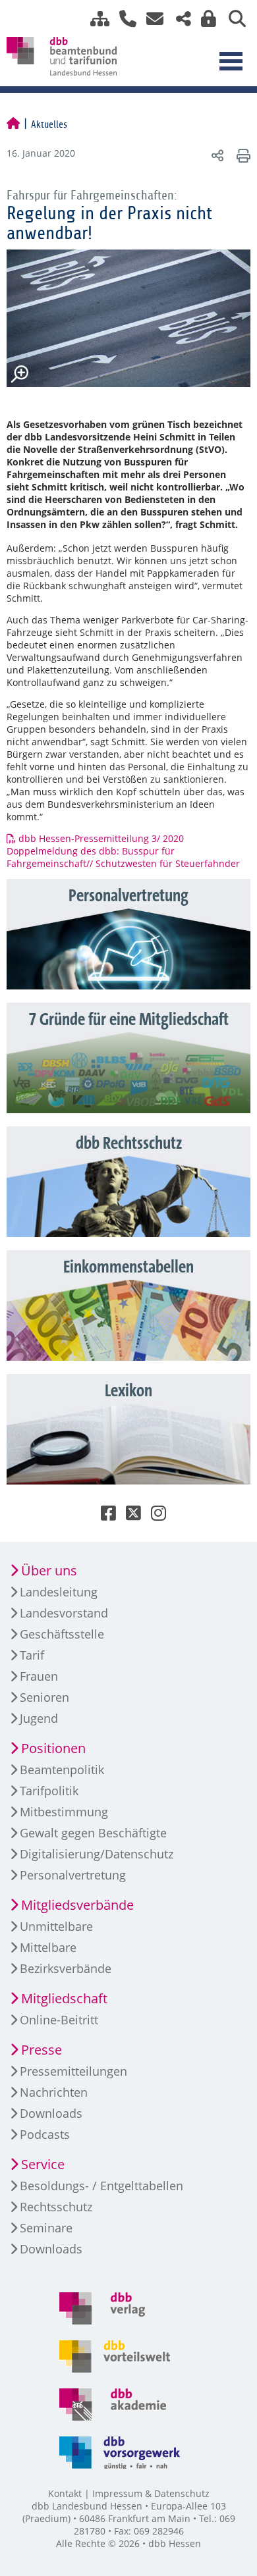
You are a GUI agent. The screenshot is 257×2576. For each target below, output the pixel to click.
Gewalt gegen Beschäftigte (93, 1833)
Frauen (39, 1676)
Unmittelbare (56, 1926)
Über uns (49, 1570)
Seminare (46, 2228)
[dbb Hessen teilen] (179, 19)
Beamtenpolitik (62, 1770)
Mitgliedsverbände (77, 1905)
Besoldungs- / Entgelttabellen (101, 2186)
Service (43, 2164)
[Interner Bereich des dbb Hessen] (205, 19)
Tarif (32, 1655)
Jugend (39, 1718)
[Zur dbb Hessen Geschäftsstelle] (123, 19)
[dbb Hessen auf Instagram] (154, 1516)
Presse (42, 2050)
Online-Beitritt (59, 2020)
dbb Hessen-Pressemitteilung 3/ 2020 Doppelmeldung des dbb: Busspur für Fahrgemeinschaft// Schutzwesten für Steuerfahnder (123, 851)
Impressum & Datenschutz (151, 2493)
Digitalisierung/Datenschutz (97, 1854)
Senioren (44, 1697)
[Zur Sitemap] (95, 19)
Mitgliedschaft (64, 1998)
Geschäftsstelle (62, 1634)
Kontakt (65, 2493)
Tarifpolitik (49, 1791)
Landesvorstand (64, 1613)
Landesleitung (59, 1592)
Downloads (51, 2113)
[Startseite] (13, 124)
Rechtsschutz (56, 2207)
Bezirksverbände (66, 1968)
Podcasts (45, 2134)
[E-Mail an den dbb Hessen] (151, 19)
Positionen (53, 1748)
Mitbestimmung (64, 1812)
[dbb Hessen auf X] (128, 1516)
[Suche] (232, 19)
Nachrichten (54, 2092)
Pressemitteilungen (73, 2071)
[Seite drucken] (242, 155)
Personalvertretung (73, 1875)
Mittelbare (48, 1947)
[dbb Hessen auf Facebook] (103, 1516)
